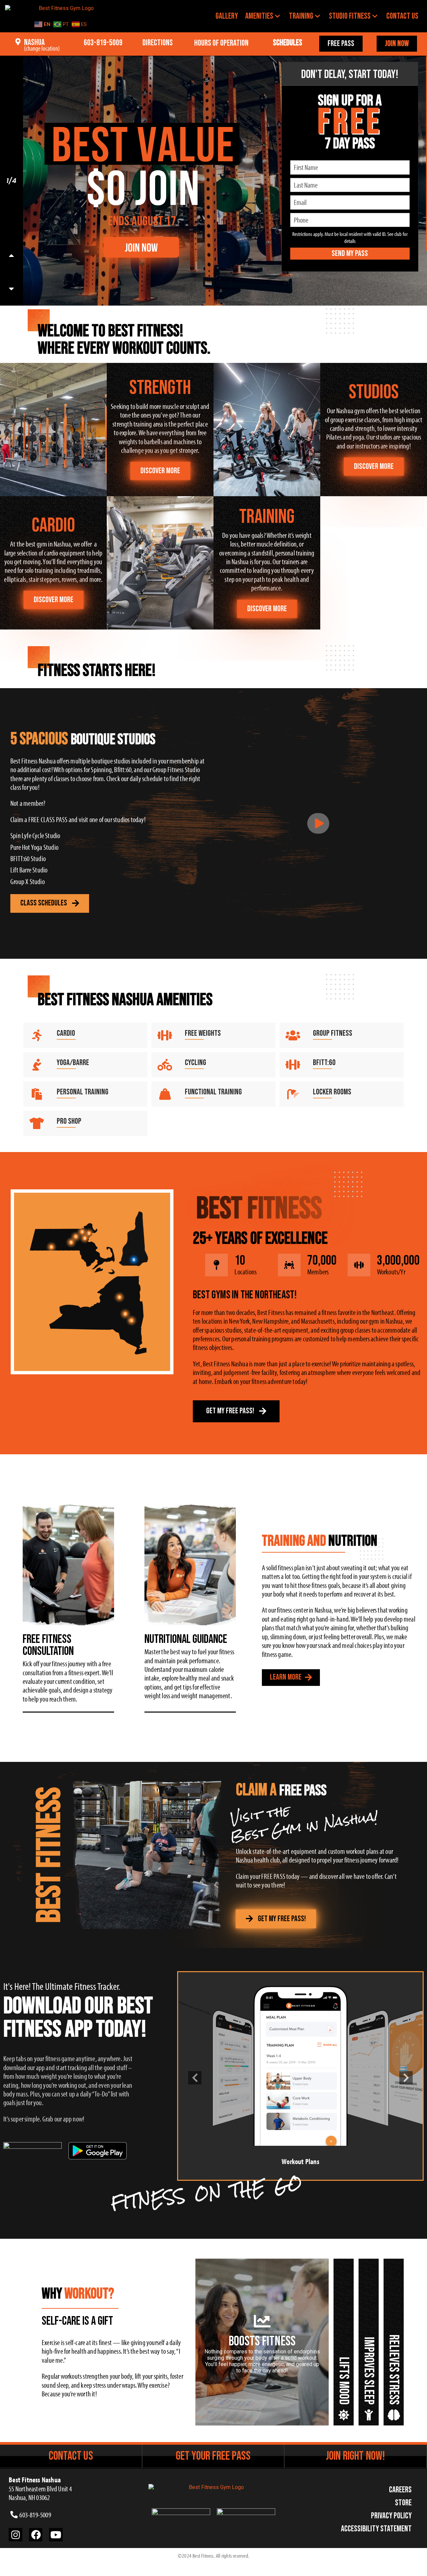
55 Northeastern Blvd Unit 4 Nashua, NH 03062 (40, 2489)
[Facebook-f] (36, 2535)
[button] (195, 2078)
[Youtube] (56, 2535)
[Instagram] (16, 2535)
